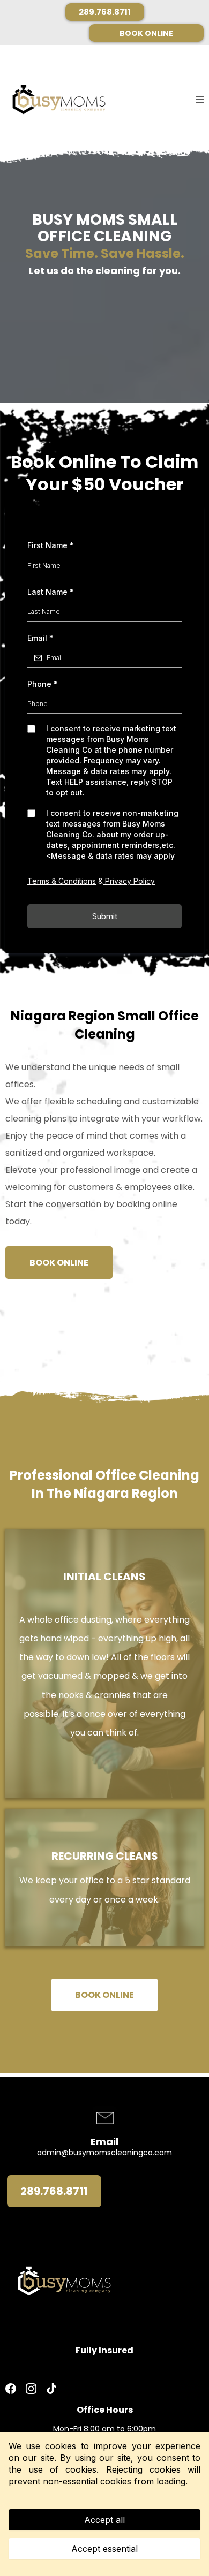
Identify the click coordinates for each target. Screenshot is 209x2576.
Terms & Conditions (62, 881)
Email (40, 638)
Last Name (51, 592)
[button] (200, 100)
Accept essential (104, 2549)
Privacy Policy (129, 881)
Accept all (104, 2520)
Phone (43, 684)
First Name (51, 545)
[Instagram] (31, 2389)
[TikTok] (51, 2389)
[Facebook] (13, 2389)
